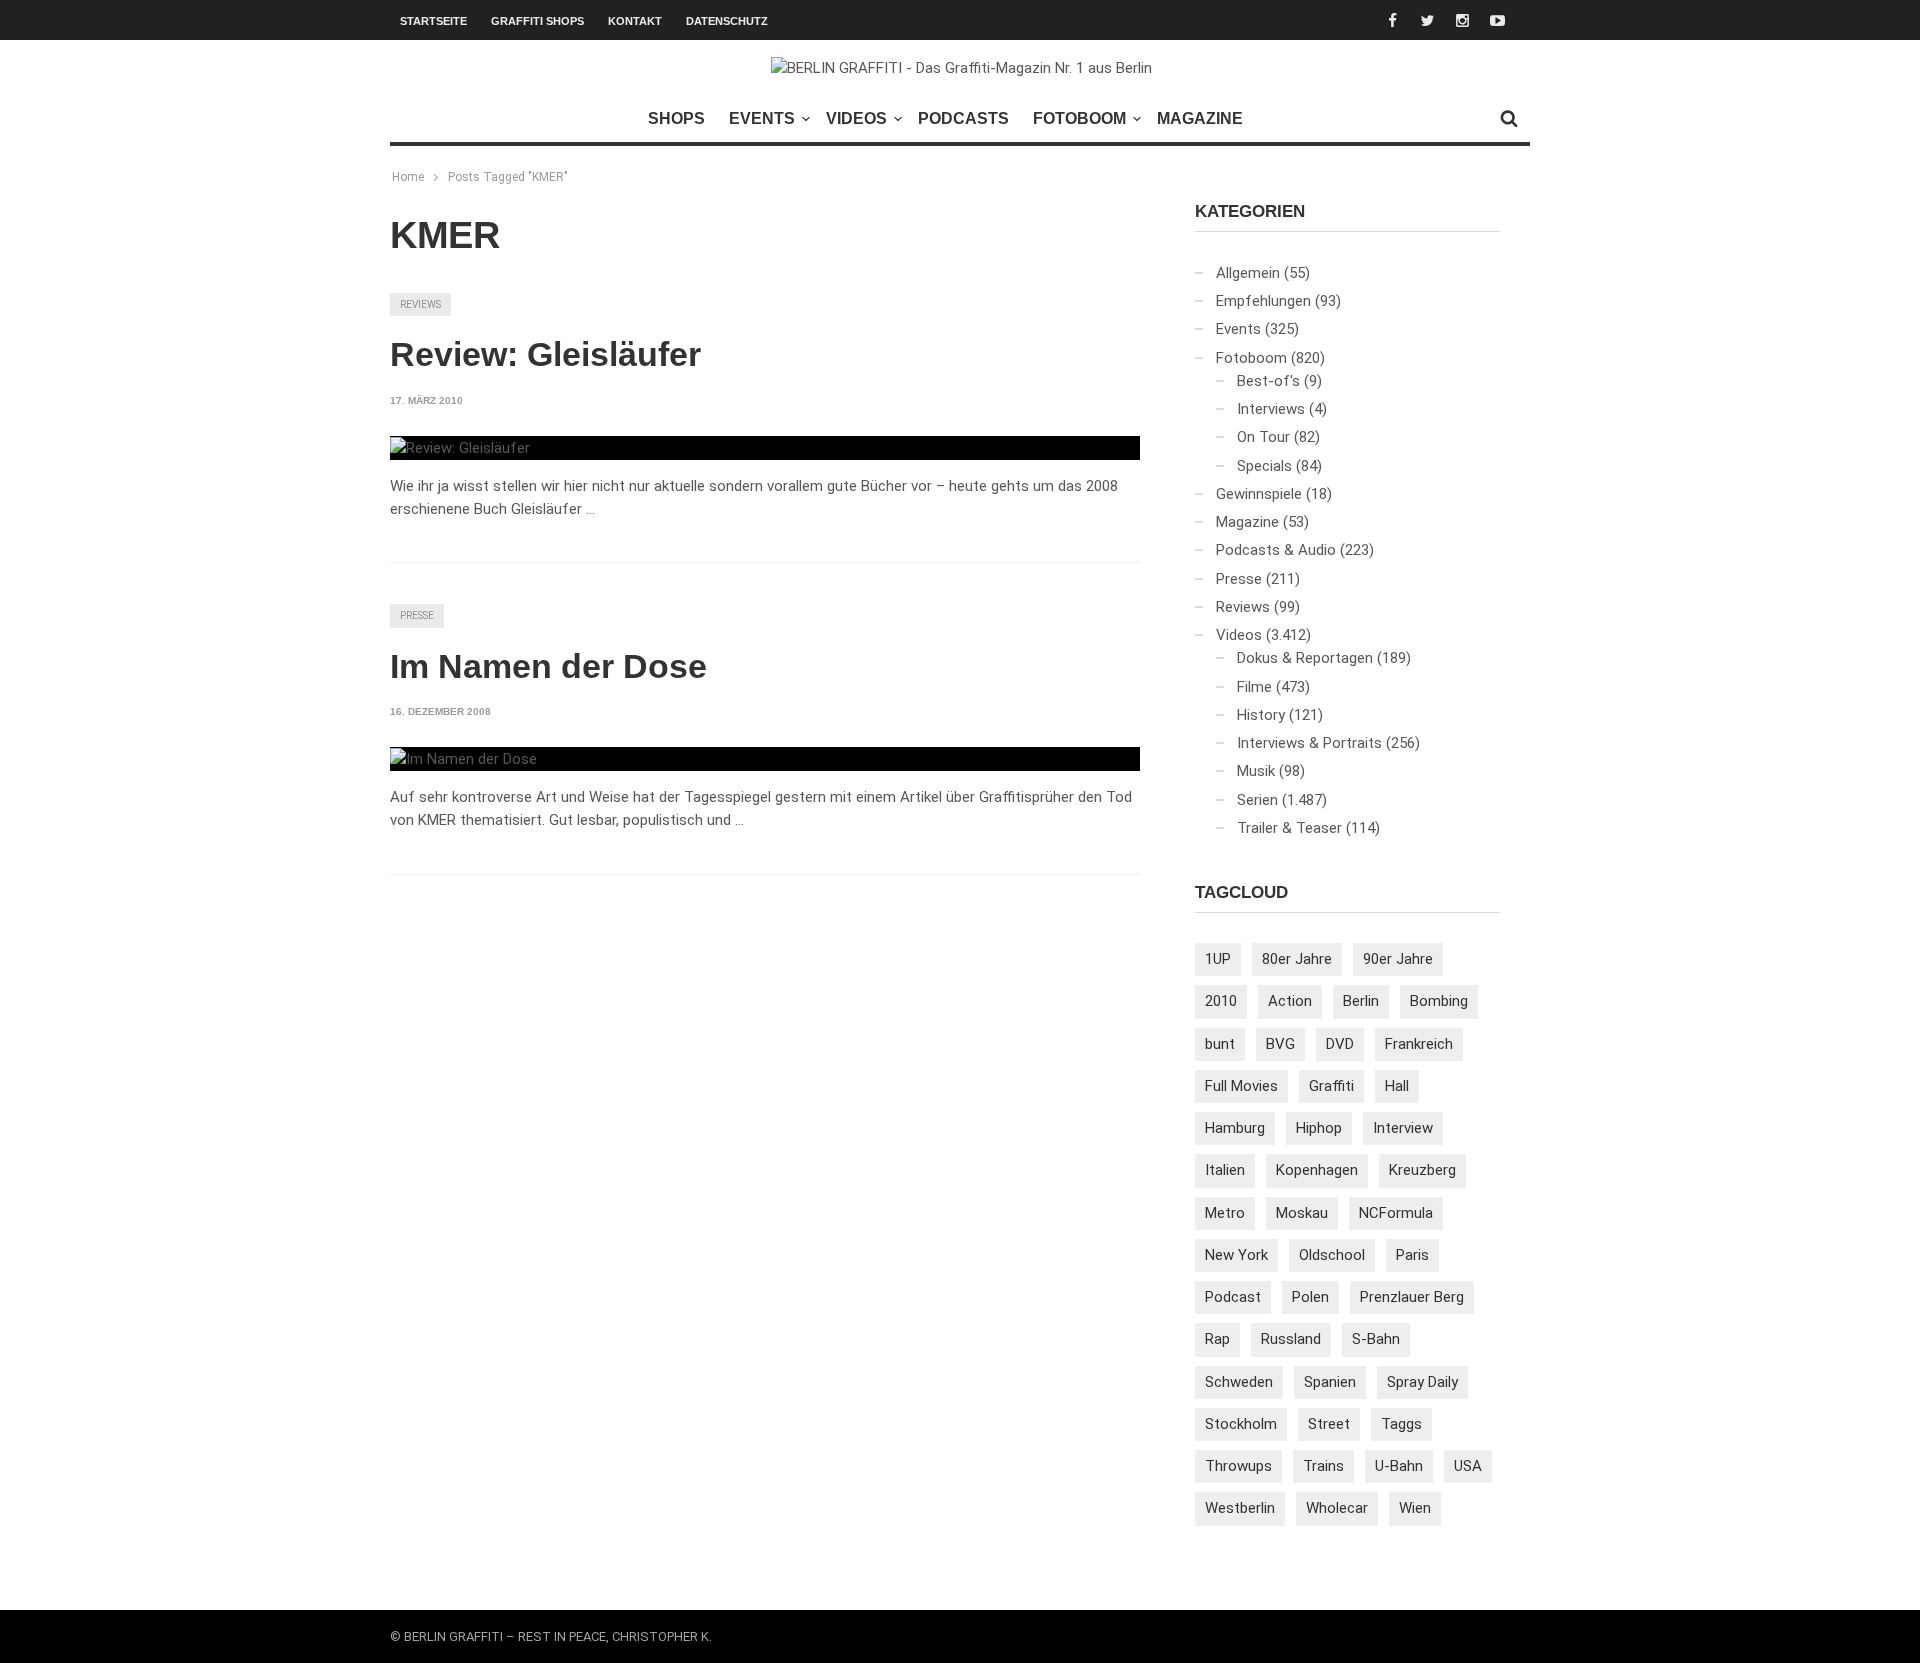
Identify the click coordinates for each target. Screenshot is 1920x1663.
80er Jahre (1297, 959)
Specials (1264, 466)
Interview (1403, 1128)
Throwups (1238, 1466)
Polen (1310, 1297)
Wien (1415, 1508)
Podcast (1233, 1297)
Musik (1256, 771)
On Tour (1263, 437)
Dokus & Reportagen (1305, 658)
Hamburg (1235, 1128)
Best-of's (1268, 381)
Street (1329, 1424)
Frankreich (1419, 1044)
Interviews (1271, 409)
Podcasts (963, 118)
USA (1468, 1466)
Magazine (1200, 118)
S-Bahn (1376, 1339)
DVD (1340, 1044)
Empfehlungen (1263, 301)
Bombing (1439, 1001)
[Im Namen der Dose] (463, 759)
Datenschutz (727, 21)
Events (762, 118)
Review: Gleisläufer (545, 354)
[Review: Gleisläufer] (460, 448)
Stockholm (1241, 1424)
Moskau (1302, 1213)
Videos (856, 118)
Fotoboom (1079, 118)
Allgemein (1248, 273)
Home (408, 177)
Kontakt (635, 21)
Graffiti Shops (537, 21)
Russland (1291, 1339)
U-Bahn (1399, 1466)
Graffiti (1331, 1086)
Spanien (1330, 1382)
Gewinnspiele (1259, 494)
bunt (1220, 1044)
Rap (1217, 1339)
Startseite (433, 21)
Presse (417, 615)
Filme (1254, 687)
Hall (1397, 1086)
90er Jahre (1398, 959)
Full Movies (1241, 1086)
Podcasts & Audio (1276, 550)
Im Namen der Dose (548, 666)
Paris (1412, 1255)
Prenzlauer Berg (1412, 1297)
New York (1236, 1255)
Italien (1225, 1170)
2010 (1221, 1001)
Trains (1323, 1466)
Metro (1225, 1213)
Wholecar (1337, 1508)
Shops (676, 118)
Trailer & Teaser (1289, 828)
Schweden (1239, 1382)
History (1261, 715)
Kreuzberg (1422, 1170)
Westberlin (1240, 1508)
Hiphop (1319, 1128)
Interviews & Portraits (1309, 743)
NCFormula (1396, 1213)
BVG (1280, 1044)
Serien (1257, 800)
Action (1290, 1001)
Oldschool (1332, 1255)
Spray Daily (1422, 1382)
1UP (1218, 959)
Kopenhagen (1317, 1170)
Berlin (1361, 1001)
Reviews (420, 304)
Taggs (1401, 1424)
